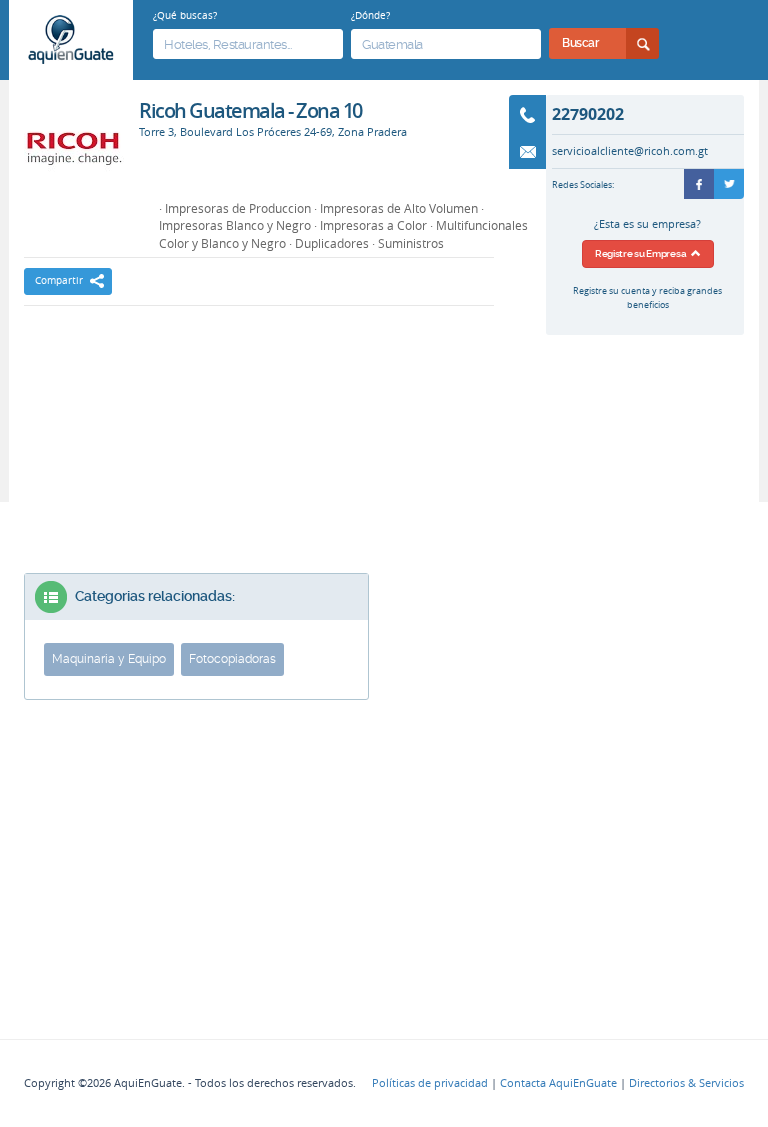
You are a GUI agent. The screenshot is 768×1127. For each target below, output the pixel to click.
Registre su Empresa (643, 253)
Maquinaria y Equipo (109, 659)
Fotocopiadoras (232, 659)
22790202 (588, 114)
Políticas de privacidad (430, 1083)
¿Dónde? (370, 15)
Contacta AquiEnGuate (558, 1083)
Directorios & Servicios (686, 1083)
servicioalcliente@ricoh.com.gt (630, 151)
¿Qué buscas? (185, 15)
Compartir (59, 280)
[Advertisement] (259, 376)
